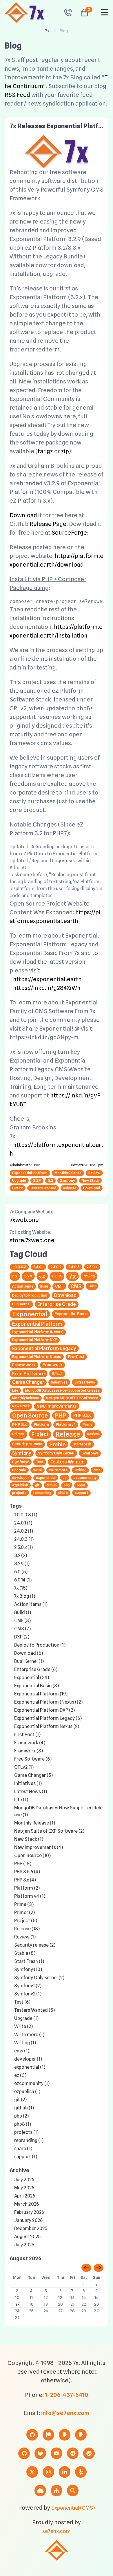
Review (94, 1173)
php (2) (21, 2116)
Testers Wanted (43, 1188)
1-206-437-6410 (67, 2395)
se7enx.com (57, 2531)
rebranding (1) (29, 2140)
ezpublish (20, 1485)
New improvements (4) (39, 1847)
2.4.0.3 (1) (24, 1539)
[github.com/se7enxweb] (24, 2453)
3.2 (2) (21, 1555)
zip (65, 451)
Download (23, 515)
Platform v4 (66, 1424)
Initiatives (59, 1382)
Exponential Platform (30, 1173)
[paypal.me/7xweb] (65, 2435)
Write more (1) (29, 2035)
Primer (18, 1434)
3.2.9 (37, 1180)
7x (47, 31)
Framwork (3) (29, 1751)
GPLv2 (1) (24, 1767)
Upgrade (19, 1180)
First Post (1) (27, 1735)
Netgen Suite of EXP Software (72, 1398)
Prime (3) (24, 1904)
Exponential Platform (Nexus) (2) (48, 1702)
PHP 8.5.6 (82, 1415)
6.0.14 (57, 1276)
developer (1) (28, 2059)
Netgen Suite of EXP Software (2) (49, 1831)
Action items (23, 1286)
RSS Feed (17, 95)
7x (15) (21, 1588)
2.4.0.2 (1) (24, 1531)
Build (44, 1286)
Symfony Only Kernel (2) (39, 1978)
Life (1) (21, 1800)
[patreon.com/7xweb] (48, 2435)
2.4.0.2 (56, 1267)
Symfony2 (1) (28, 1994)
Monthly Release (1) (35, 1823)
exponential (46, 1478)
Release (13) (27, 1929)
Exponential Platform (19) (41, 1694)
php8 (81, 1485)
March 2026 (27, 2204)
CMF (59, 1286)
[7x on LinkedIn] (65, 2472)
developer (21, 1478)
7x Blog (89, 1276)
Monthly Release (68, 1173)
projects (19, 1493)
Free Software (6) (33, 1759)
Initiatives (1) (28, 1783)
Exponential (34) (32, 1678)
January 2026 (28, 2220)
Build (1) (23, 1612)
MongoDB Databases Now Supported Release (62, 1390)
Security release (27, 1444)
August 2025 (27, 2237)
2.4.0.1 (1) (23, 1523)
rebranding (42, 1493)
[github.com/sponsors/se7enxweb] (32, 2435)
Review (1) (25, 1937)
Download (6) (29, 1653)
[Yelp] (81, 2472)
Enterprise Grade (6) (36, 1669)
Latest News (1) (31, 1792)
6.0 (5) (21, 1572)
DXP (92, 1286)
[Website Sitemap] (57, 2491)
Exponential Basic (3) (37, 1686)
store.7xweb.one (32, 1240)
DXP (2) (22, 1637)
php (67, 1485)
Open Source (30, 1415)
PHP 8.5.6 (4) (27, 1872)
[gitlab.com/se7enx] (40, 2453)
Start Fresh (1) (29, 1961)
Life (15, 1390)
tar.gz (45, 451)
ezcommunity (85, 1478)
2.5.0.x (92, 1267)
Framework (24, 1365)
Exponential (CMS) (73, 2508)
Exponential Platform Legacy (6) (48, 1718)
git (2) (20, 2100)
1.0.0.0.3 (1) (26, 1515)
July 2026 (24, 2180)
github (52, 1485)
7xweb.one (24, 1220)
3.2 (50, 1180)
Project (40, 1434)
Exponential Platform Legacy (44, 1348)
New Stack (90, 1180)
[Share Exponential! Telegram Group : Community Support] (73, 2453)
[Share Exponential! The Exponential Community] (89, 2453)
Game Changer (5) (33, 1775)
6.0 (42, 1276)
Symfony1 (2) (28, 1986)
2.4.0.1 (38, 1267)
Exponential (30, 1314)
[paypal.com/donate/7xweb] (81, 2435)
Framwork (52, 1365)
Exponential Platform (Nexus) (38, 1332)
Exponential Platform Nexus (37, 1357)
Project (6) (26, 1921)
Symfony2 (21, 1462)
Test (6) (22, 2002)
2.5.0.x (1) (23, 1547)
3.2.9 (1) (22, 1564)
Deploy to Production (30, 1295)
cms (97, 1470)
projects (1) (26, 2132)
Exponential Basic (71, 1314)
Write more (58, 1470)
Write (38, 1470)
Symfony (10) (28, 1969)
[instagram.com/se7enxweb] (48, 2472)
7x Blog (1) (25, 1596)
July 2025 (24, 2245)
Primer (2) (24, 1912)
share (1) (23, 2149)
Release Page (48, 524)
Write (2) (23, 2026)
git (37, 1485)
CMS (76, 1286)
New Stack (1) (29, 1839)
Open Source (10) (32, 1855)
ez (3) (20, 2075)
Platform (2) (27, 1888)
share (63, 1493)
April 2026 (25, 2196)
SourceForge (69, 533)
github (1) (24, 2108)
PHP (61, 1415)
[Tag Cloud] (40, 2491)
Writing (80, 1470)
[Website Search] (73, 2491)
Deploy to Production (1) (40, 1645)
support (81, 1493)
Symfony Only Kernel (56, 1453)
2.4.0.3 (74, 1267)
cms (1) (22, 2051)
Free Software (29, 1374)
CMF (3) (22, 1621)
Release (70, 1188)
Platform (41, 1424)
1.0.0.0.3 (19, 1267)
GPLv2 (18, 1188)
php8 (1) (23, 2124)
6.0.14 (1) (23, 1580)
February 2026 (29, 2212)
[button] (82, 13)
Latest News (85, 1382)
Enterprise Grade (57, 1304)
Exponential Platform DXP (35, 1340)
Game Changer (28, 1382)
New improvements (57, 1406)
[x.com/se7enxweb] (32, 2472)
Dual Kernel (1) (29, 1661)
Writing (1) (25, 2043)
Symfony (67, 1180)
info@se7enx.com (65, 2413)
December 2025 (31, 2228)
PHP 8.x (20, 1424)
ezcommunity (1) (32, 2083)
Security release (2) (35, 1945)
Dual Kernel (21, 1304)
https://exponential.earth (47, 979)
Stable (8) (25, 1953)
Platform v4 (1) (30, 1896)
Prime (88, 1424)
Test (40, 1462)
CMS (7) (22, 1629)
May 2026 (24, 2188)
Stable (58, 1444)
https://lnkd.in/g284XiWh (47, 988)
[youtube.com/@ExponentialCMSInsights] (57, 2453)
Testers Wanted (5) (34, 2010)
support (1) (26, 2157)
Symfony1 (90, 1453)
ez (65, 1478)
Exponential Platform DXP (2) (44, 1710)
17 (17, 2304)
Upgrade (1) (26, 2018)
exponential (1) (30, 2067)
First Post (76, 1357)
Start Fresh (82, 1444)
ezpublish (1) (27, 2092)
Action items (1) (31, 1604)
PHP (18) (23, 1864)
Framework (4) (30, 1743)
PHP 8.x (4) (25, 1880)
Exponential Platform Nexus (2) (47, 1726)
